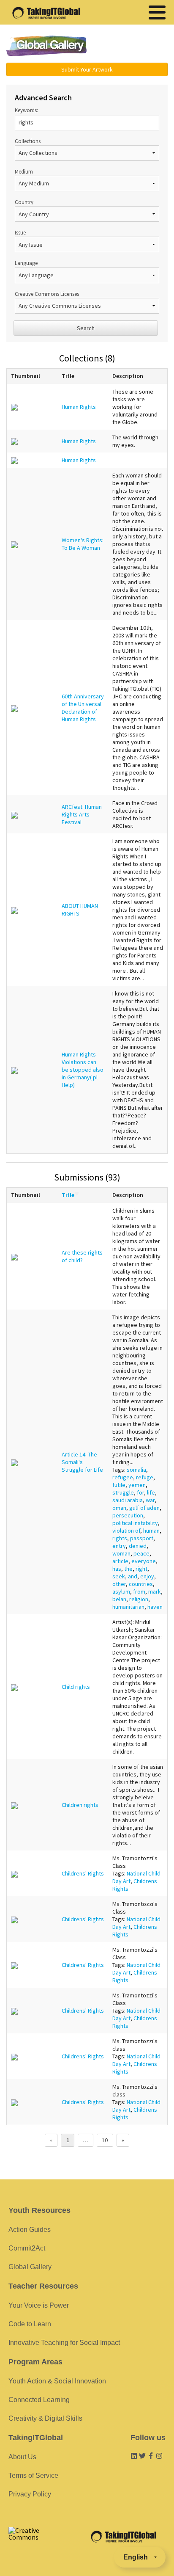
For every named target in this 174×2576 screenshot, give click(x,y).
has (117, 1569)
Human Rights (79, 407)
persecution (128, 1515)
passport (142, 1538)
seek (119, 1576)
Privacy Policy (30, 2494)
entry (119, 1546)
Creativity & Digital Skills (45, 2418)
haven (155, 1607)
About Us (22, 2457)
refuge (145, 1477)
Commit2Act (27, 2248)
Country (24, 202)
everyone (144, 1561)
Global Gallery (46, 46)
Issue (20, 232)
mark (155, 1591)
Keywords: (26, 110)
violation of (126, 1531)
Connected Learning (39, 2400)
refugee (123, 1477)
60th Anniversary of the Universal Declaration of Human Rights (83, 708)
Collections (28, 141)
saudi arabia (128, 1500)
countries (141, 1584)
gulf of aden (144, 1508)
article (120, 1561)
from (139, 1591)
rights (120, 1538)
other (119, 1584)
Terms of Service (33, 2475)
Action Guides (30, 2230)
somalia (136, 1470)
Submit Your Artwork (87, 69)
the (128, 1569)
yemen (137, 1485)
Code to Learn (30, 2324)
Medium (24, 171)
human (151, 1531)
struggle (123, 1492)
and (133, 1576)
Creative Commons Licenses (47, 294)
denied (138, 1546)
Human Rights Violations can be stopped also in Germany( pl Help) (83, 1070)
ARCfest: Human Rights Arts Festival (82, 814)
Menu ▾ (133, 47)
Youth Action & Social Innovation (57, 2381)
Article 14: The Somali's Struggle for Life (82, 1462)
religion (139, 1599)
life (151, 1492)
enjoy (147, 1576)
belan (119, 1599)
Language (26, 263)
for (140, 1492)
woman (121, 1553)
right (141, 1569)
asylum (121, 1591)
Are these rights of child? (82, 1256)
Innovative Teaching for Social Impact (64, 2343)
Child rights (76, 1687)
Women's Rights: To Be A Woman (83, 544)
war (150, 1500)
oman (119, 1508)
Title (68, 1195)
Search (86, 328)
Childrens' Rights (83, 1873)
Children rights (80, 1805)
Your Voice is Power (39, 2305)
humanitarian (128, 1607)
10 (105, 2140)
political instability (135, 1523)
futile (119, 1485)
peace (141, 1553)
